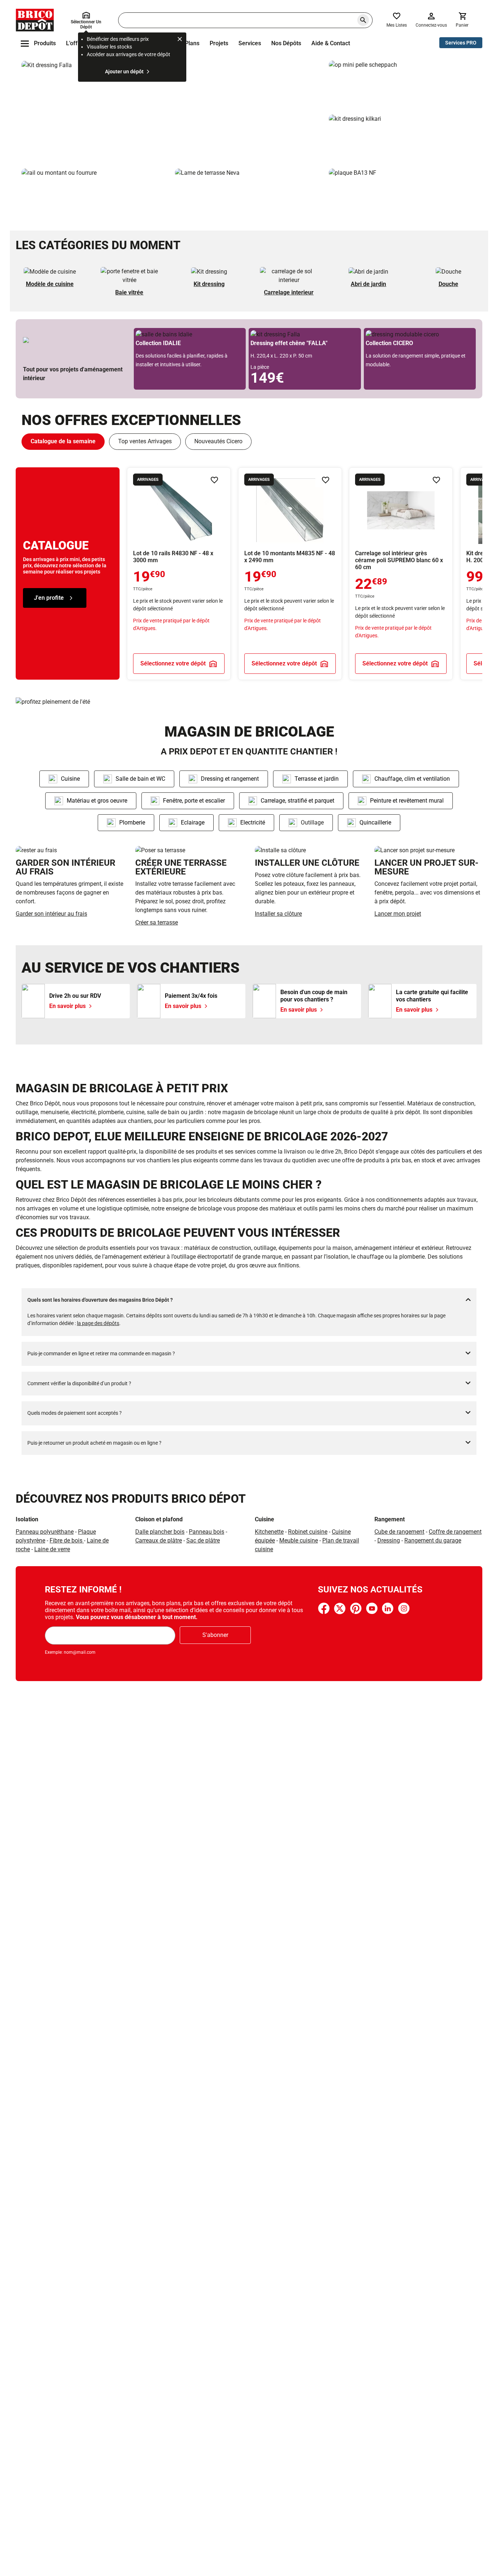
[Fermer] (180, 40)
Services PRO (461, 43)
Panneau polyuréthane (45, 1532)
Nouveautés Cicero (218, 441)
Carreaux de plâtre (159, 1540)
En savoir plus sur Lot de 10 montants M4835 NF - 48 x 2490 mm (290, 574)
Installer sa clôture (278, 914)
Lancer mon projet (398, 914)
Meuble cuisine (299, 1540)
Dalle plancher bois (160, 1532)
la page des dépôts (98, 1323)
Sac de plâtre (203, 1540)
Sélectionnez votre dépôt (173, 663)
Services (250, 43)
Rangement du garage (433, 1540)
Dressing (389, 1540)
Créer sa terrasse (157, 922)
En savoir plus (172, 112)
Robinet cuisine (308, 1532)
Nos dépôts (286, 43)
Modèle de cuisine (50, 284)
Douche (448, 284)
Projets (219, 43)
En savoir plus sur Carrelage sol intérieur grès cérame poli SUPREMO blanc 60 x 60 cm (401, 574)
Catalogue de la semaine (63, 441)
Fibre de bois (67, 1540)
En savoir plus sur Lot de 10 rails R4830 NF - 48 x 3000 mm (179, 574)
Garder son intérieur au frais (51, 914)
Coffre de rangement (455, 1532)
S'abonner (215, 1635)
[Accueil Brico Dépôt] (35, 20)
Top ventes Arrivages (145, 441)
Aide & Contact (331, 43)
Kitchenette (269, 1532)
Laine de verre (52, 1549)
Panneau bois (207, 1532)
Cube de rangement (399, 1532)
